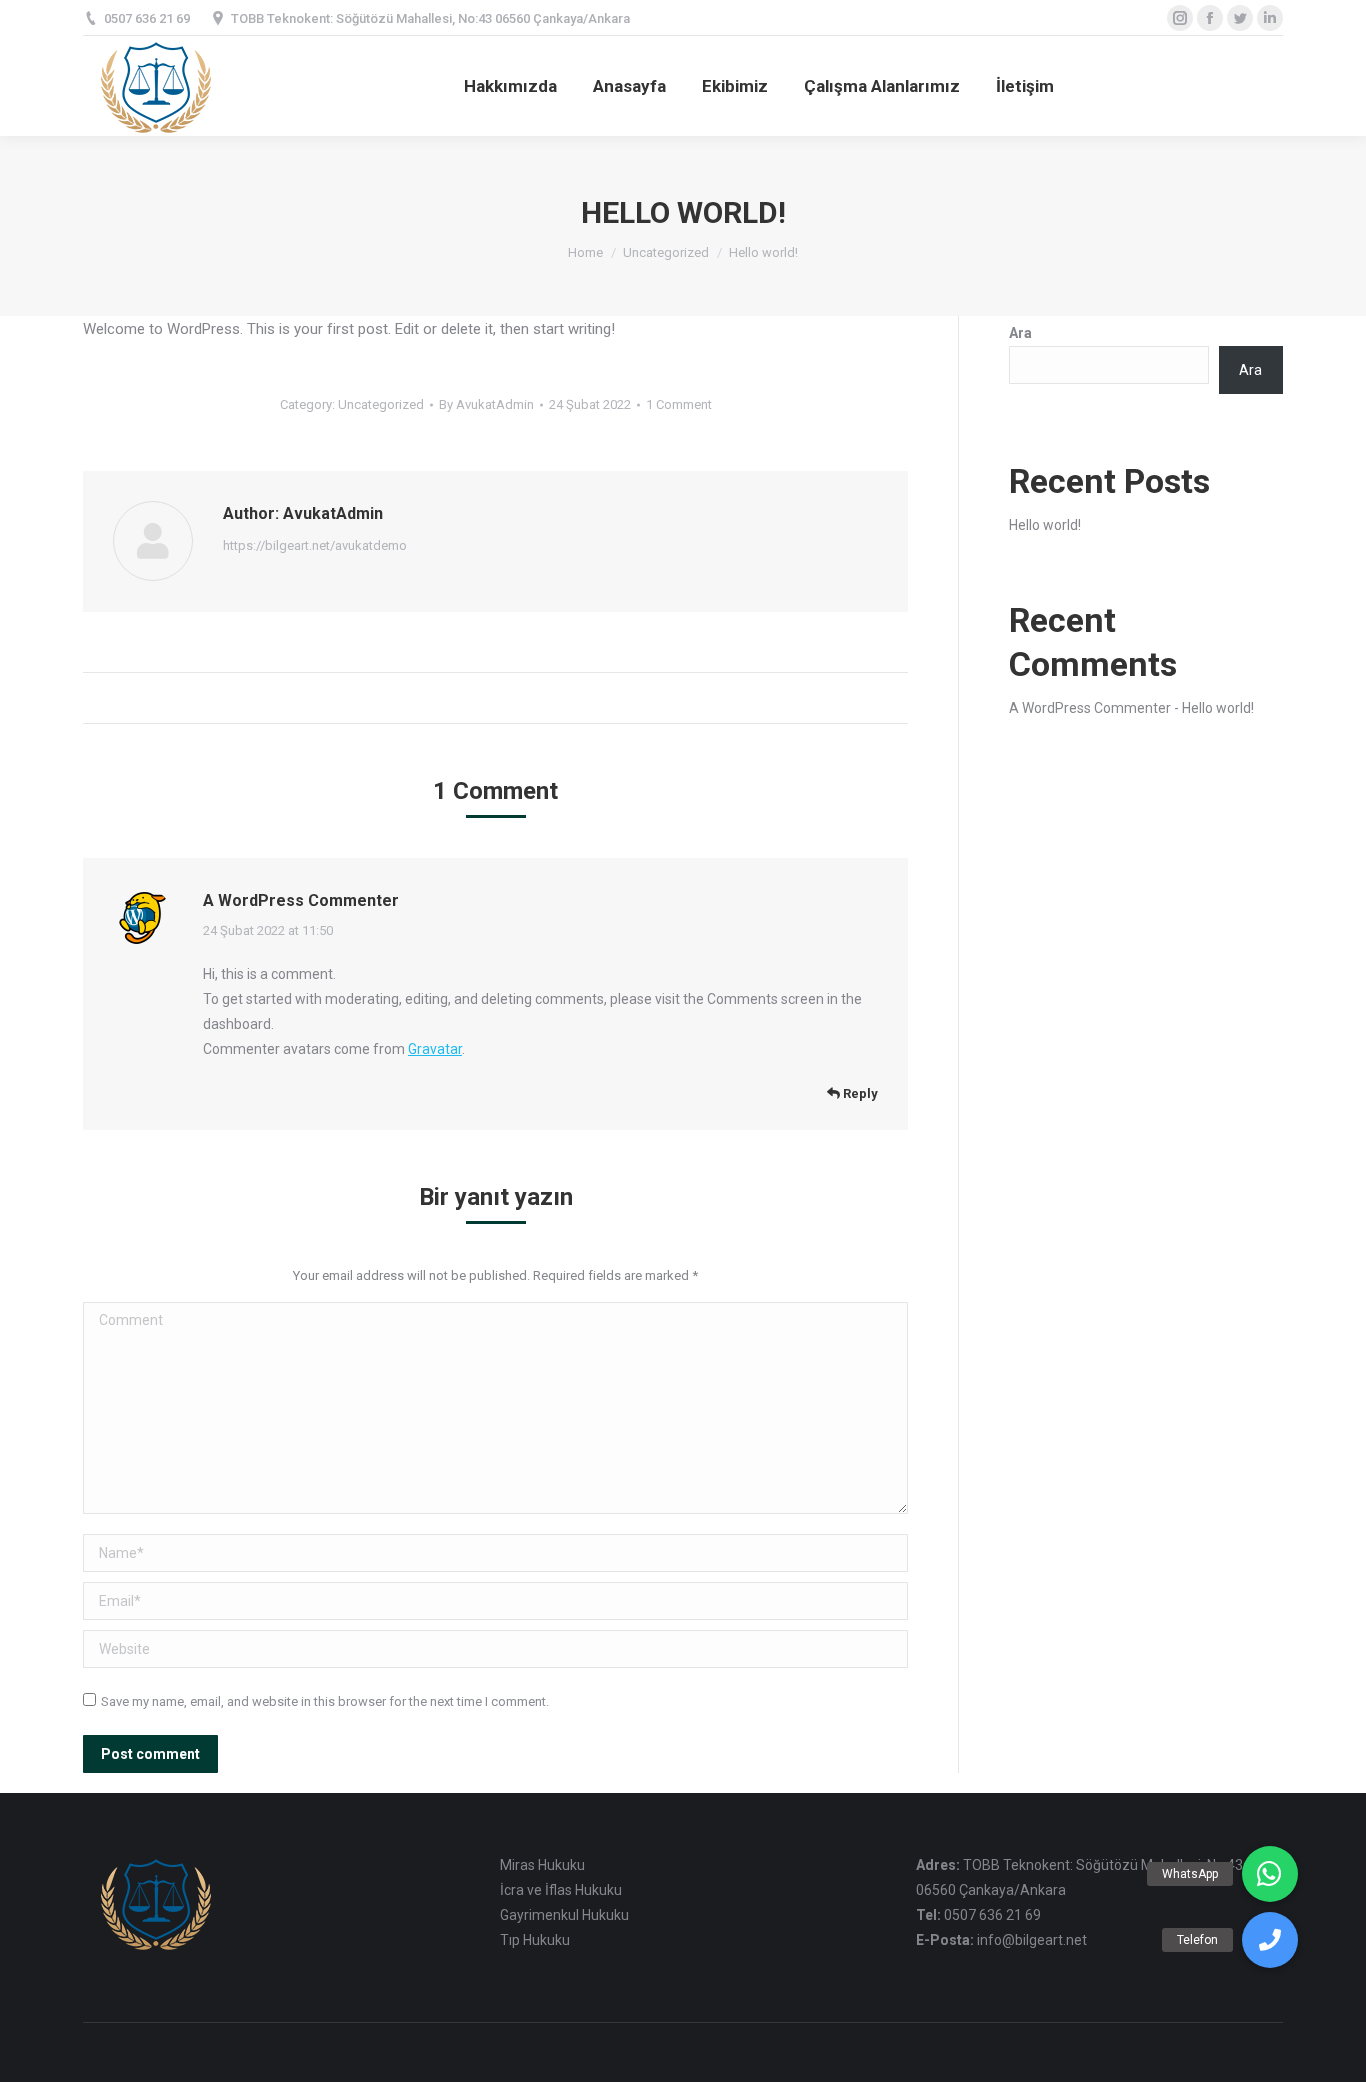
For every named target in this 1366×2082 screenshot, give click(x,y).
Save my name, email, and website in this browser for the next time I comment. (325, 1701)
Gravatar (435, 1049)
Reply (859, 1093)
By (486, 404)
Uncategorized (666, 252)
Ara (1020, 333)
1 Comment (679, 404)
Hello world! (1045, 525)
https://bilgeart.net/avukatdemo (315, 545)
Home (585, 252)
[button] (1270, 1940)
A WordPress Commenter (301, 900)
